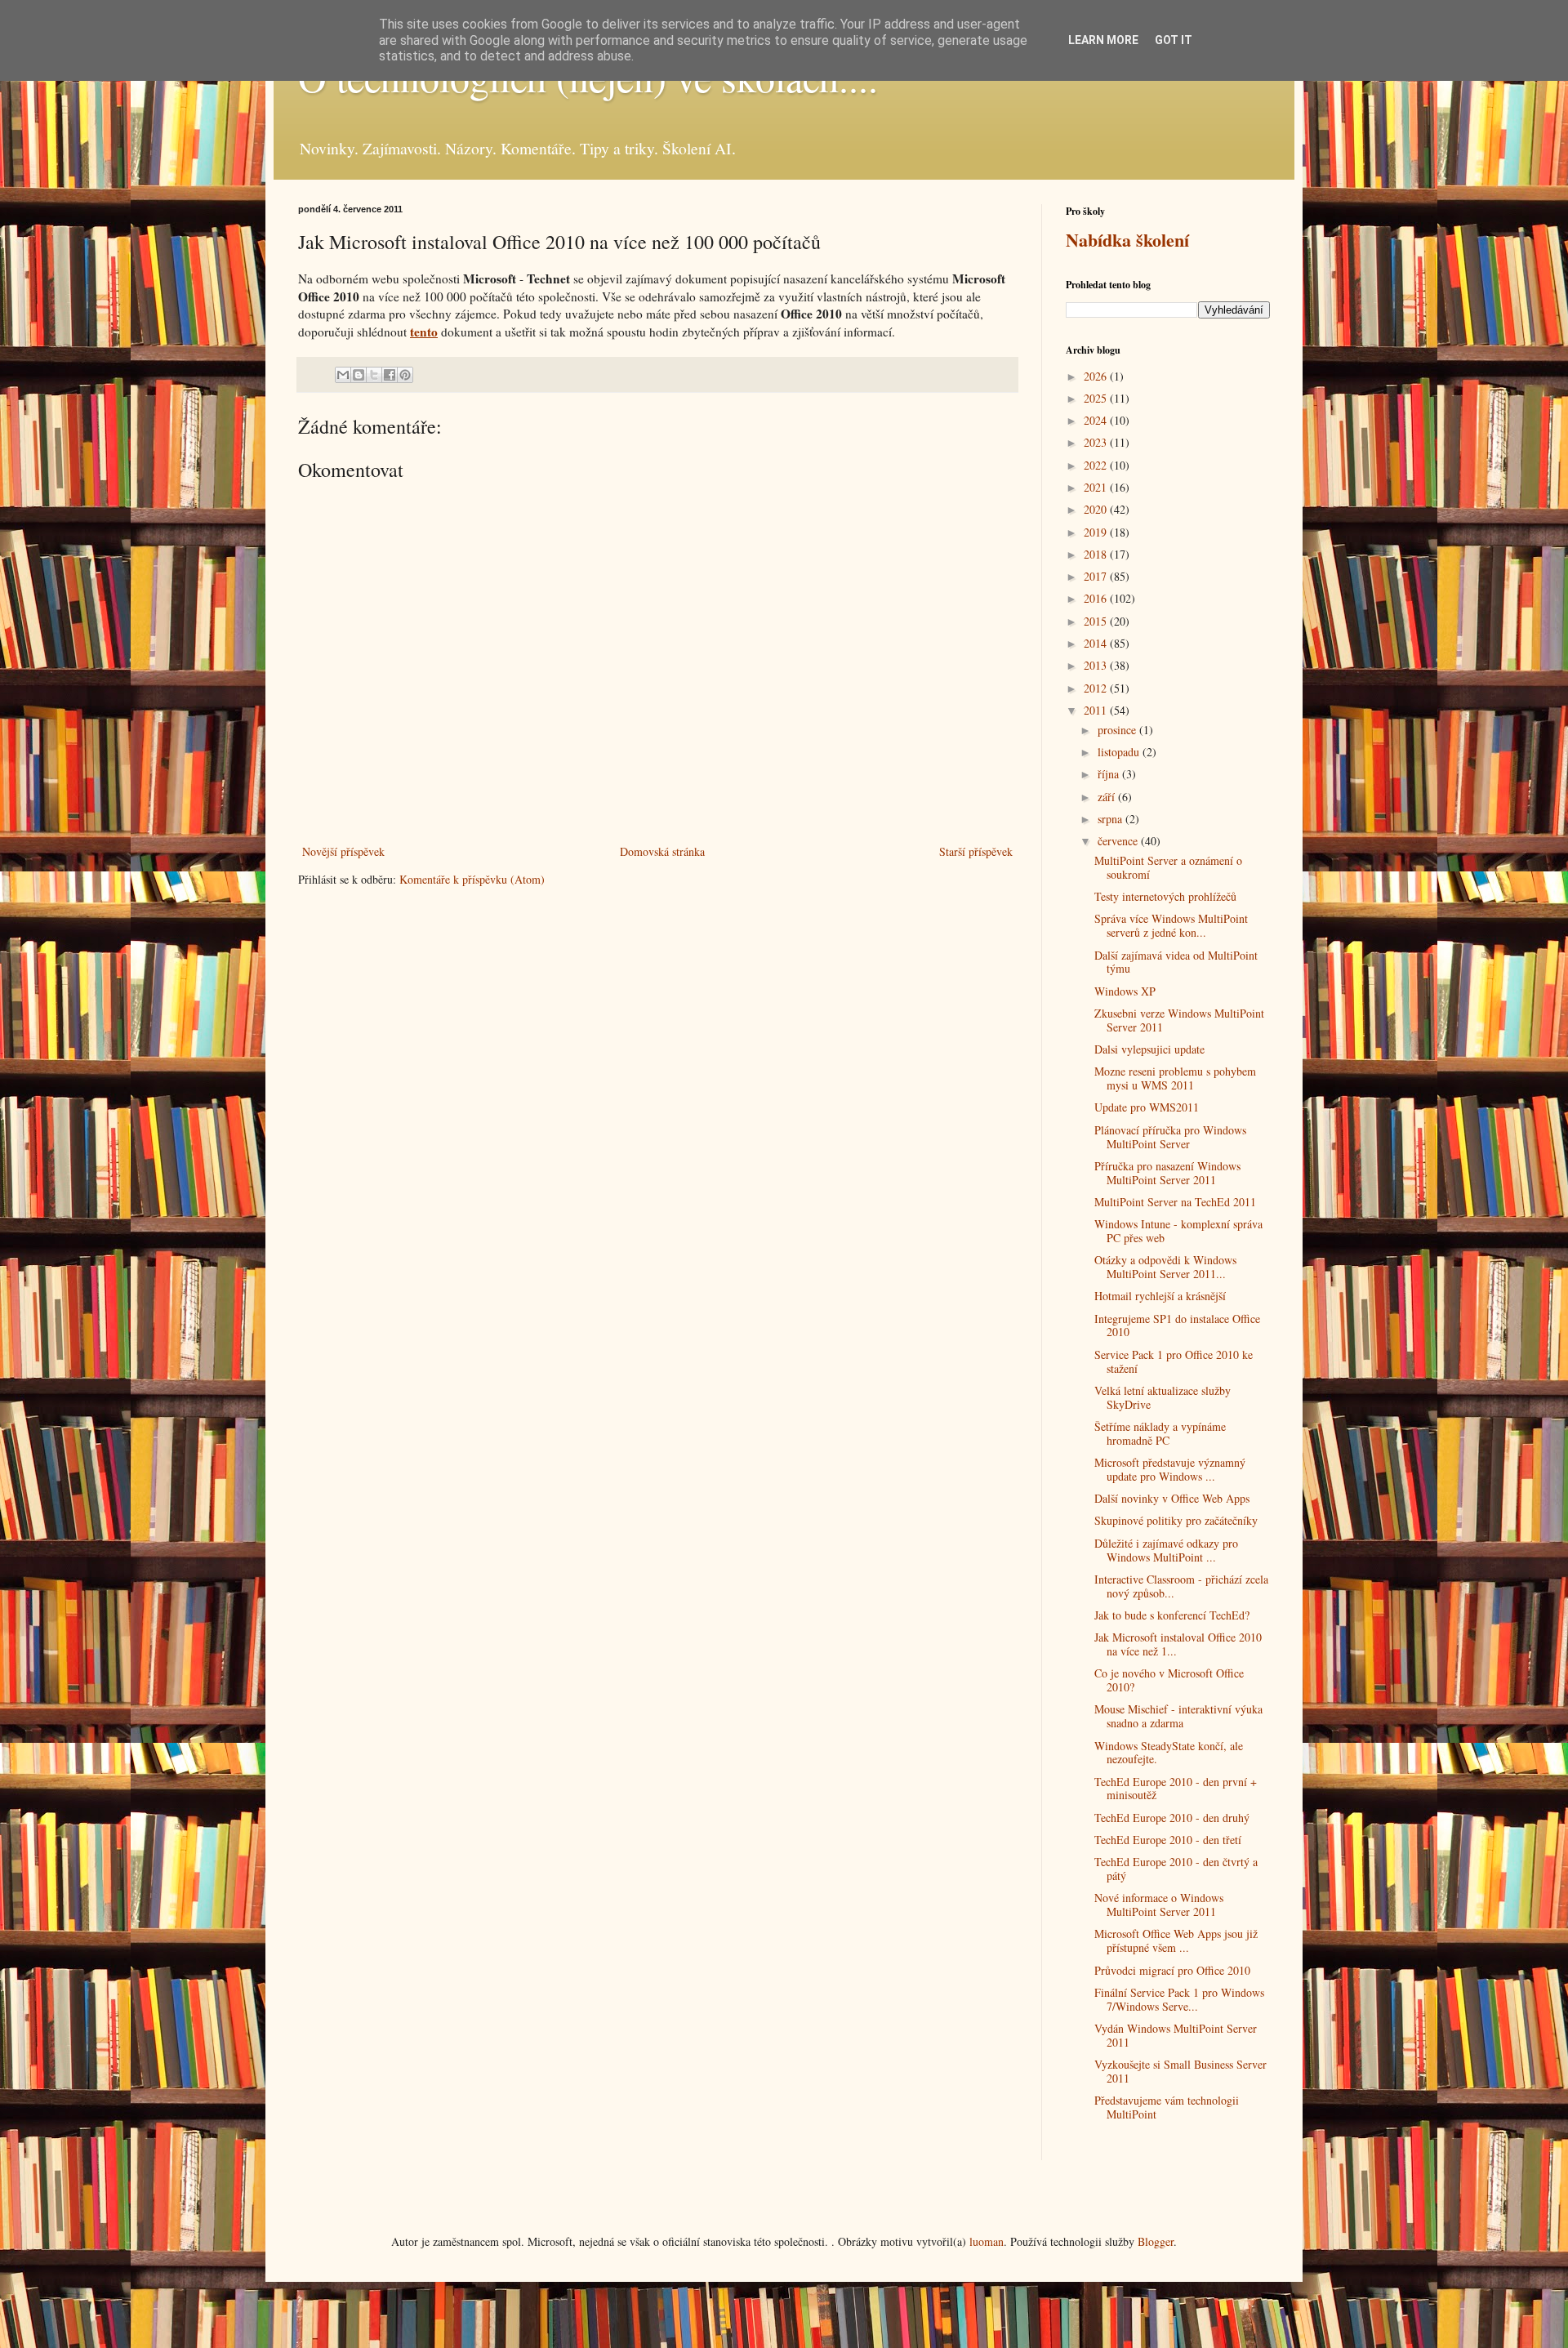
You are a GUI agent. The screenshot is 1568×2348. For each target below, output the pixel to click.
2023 (1097, 442)
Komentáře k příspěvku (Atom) (472, 879)
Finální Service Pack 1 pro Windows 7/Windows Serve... (1179, 1999)
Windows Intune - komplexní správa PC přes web (1178, 1231)
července (1119, 841)
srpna (1111, 819)
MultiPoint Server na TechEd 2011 (1175, 1202)
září (1108, 797)
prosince (1118, 730)
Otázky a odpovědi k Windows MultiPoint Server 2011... (1165, 1267)
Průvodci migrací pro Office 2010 (1172, 1970)
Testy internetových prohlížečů (1165, 896)
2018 (1097, 554)
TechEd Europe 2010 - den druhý (1172, 1818)
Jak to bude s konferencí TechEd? (1172, 1615)
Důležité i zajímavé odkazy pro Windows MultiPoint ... (1166, 1550)
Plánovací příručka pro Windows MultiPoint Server (1170, 1137)
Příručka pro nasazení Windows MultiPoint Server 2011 (1167, 1173)
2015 (1097, 621)
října (1110, 774)
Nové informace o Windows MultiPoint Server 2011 (1159, 1905)
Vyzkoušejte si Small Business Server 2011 (1180, 2071)
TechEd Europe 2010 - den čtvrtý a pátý (1176, 1869)
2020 (1097, 509)
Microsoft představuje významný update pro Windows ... (1170, 1469)
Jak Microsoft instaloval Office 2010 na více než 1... (1178, 1644)
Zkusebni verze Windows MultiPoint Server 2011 (1179, 1020)
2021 (1097, 487)
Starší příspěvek (976, 851)
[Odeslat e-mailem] (343, 375)
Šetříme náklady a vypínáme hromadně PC (1160, 1433)
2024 (1097, 420)
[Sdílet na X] (374, 375)
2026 (1097, 376)
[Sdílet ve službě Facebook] (390, 375)
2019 (1097, 532)
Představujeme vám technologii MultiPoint (1167, 2107)
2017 (1097, 576)
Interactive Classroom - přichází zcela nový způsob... (1181, 1586)
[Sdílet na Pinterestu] (405, 375)
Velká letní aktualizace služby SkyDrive (1163, 1397)
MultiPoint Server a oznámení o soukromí (1168, 867)
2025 (1097, 398)
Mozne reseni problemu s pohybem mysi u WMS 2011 (1175, 1078)
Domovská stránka (662, 851)
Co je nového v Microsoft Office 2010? (1169, 1680)
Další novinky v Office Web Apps (1172, 1498)
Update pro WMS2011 (1147, 1107)
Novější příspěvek (343, 851)
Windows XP (1125, 991)
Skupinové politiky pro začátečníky (1176, 1520)
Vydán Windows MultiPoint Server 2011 (1176, 2035)
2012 (1097, 688)
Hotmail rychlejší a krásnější (1160, 1296)
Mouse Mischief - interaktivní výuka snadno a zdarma (1178, 1716)
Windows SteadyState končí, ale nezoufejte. (1169, 1753)
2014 (1097, 643)
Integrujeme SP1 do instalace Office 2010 (1177, 1325)
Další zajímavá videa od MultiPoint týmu (1176, 962)
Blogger (1156, 2241)
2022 (1097, 465)
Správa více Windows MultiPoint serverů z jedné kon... (1171, 925)
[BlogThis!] (359, 375)
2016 (1097, 598)
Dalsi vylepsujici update (1149, 1049)
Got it (1174, 40)
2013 (1097, 665)
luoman (987, 2241)
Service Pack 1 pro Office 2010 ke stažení (1174, 1361)
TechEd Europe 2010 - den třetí (1168, 1840)
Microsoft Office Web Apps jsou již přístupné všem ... (1176, 1940)
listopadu (1120, 752)
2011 (1097, 710)
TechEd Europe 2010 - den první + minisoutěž (1176, 1789)
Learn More (1103, 40)
